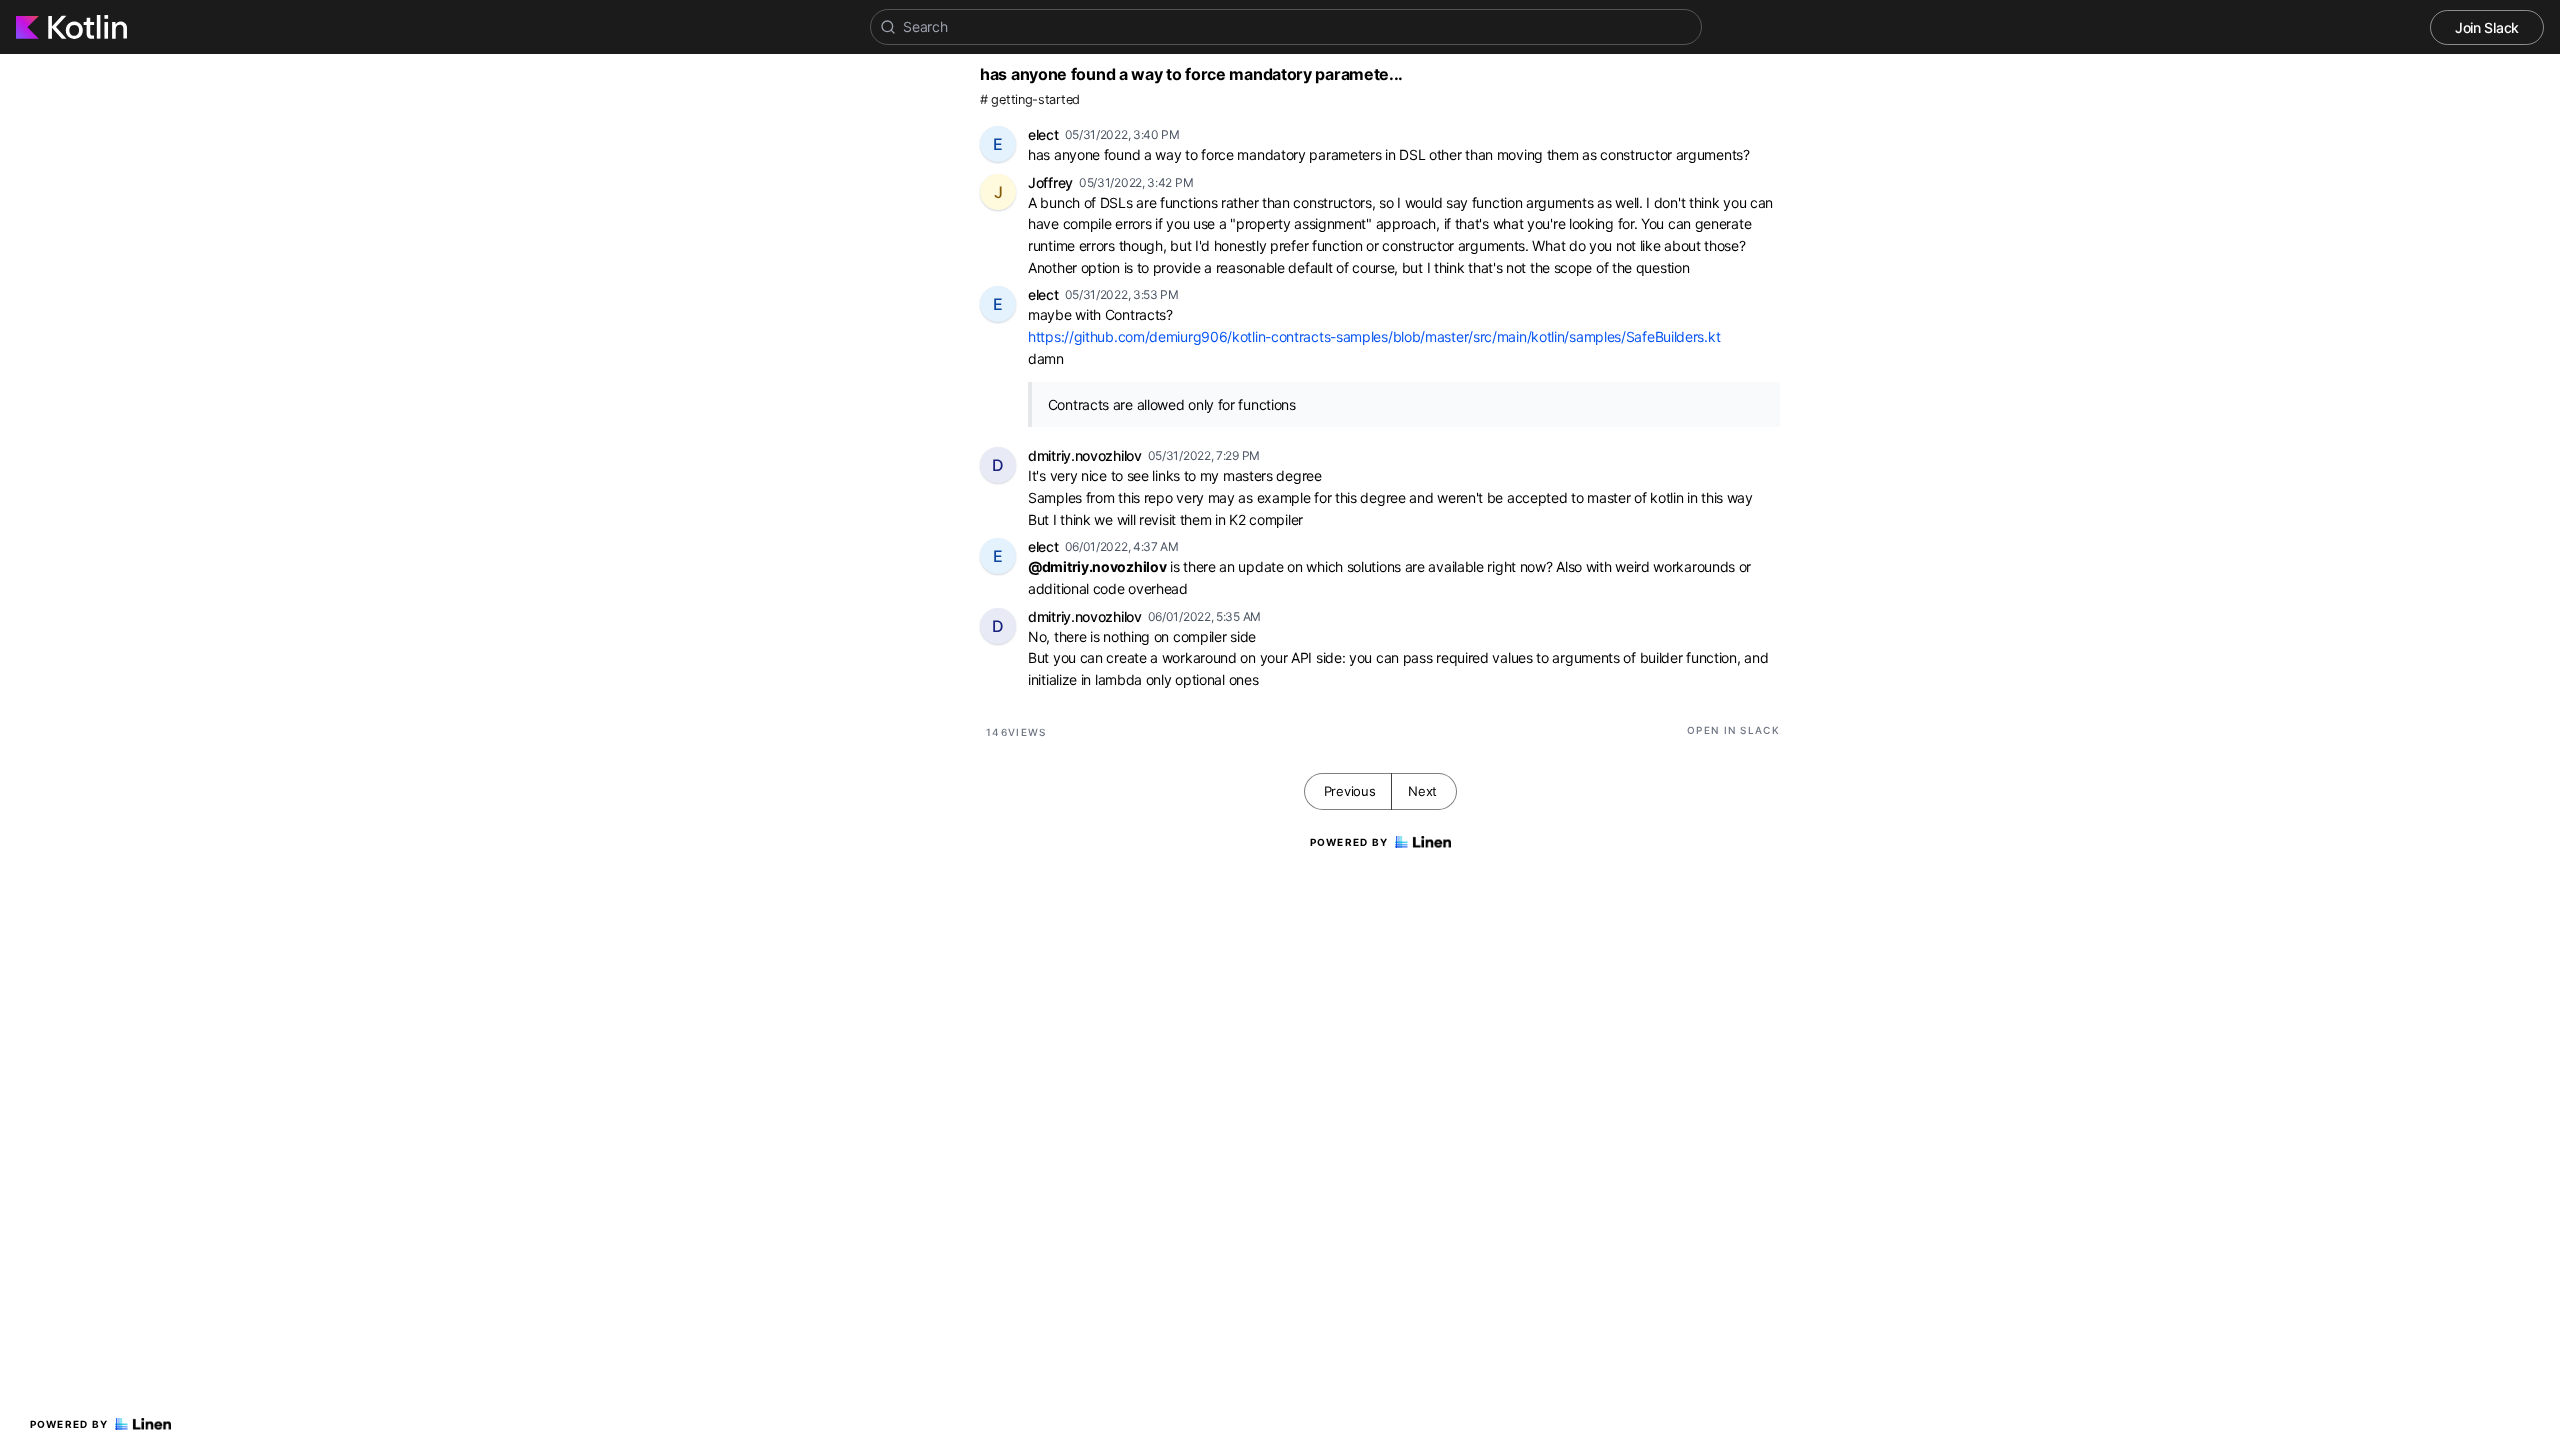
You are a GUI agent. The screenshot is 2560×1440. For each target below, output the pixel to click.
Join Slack (2487, 27)
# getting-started (1030, 99)
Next (1422, 791)
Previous (1350, 791)
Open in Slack (1733, 730)
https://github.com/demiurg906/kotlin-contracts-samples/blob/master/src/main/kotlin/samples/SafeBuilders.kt (1374, 336)
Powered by (69, 1424)
